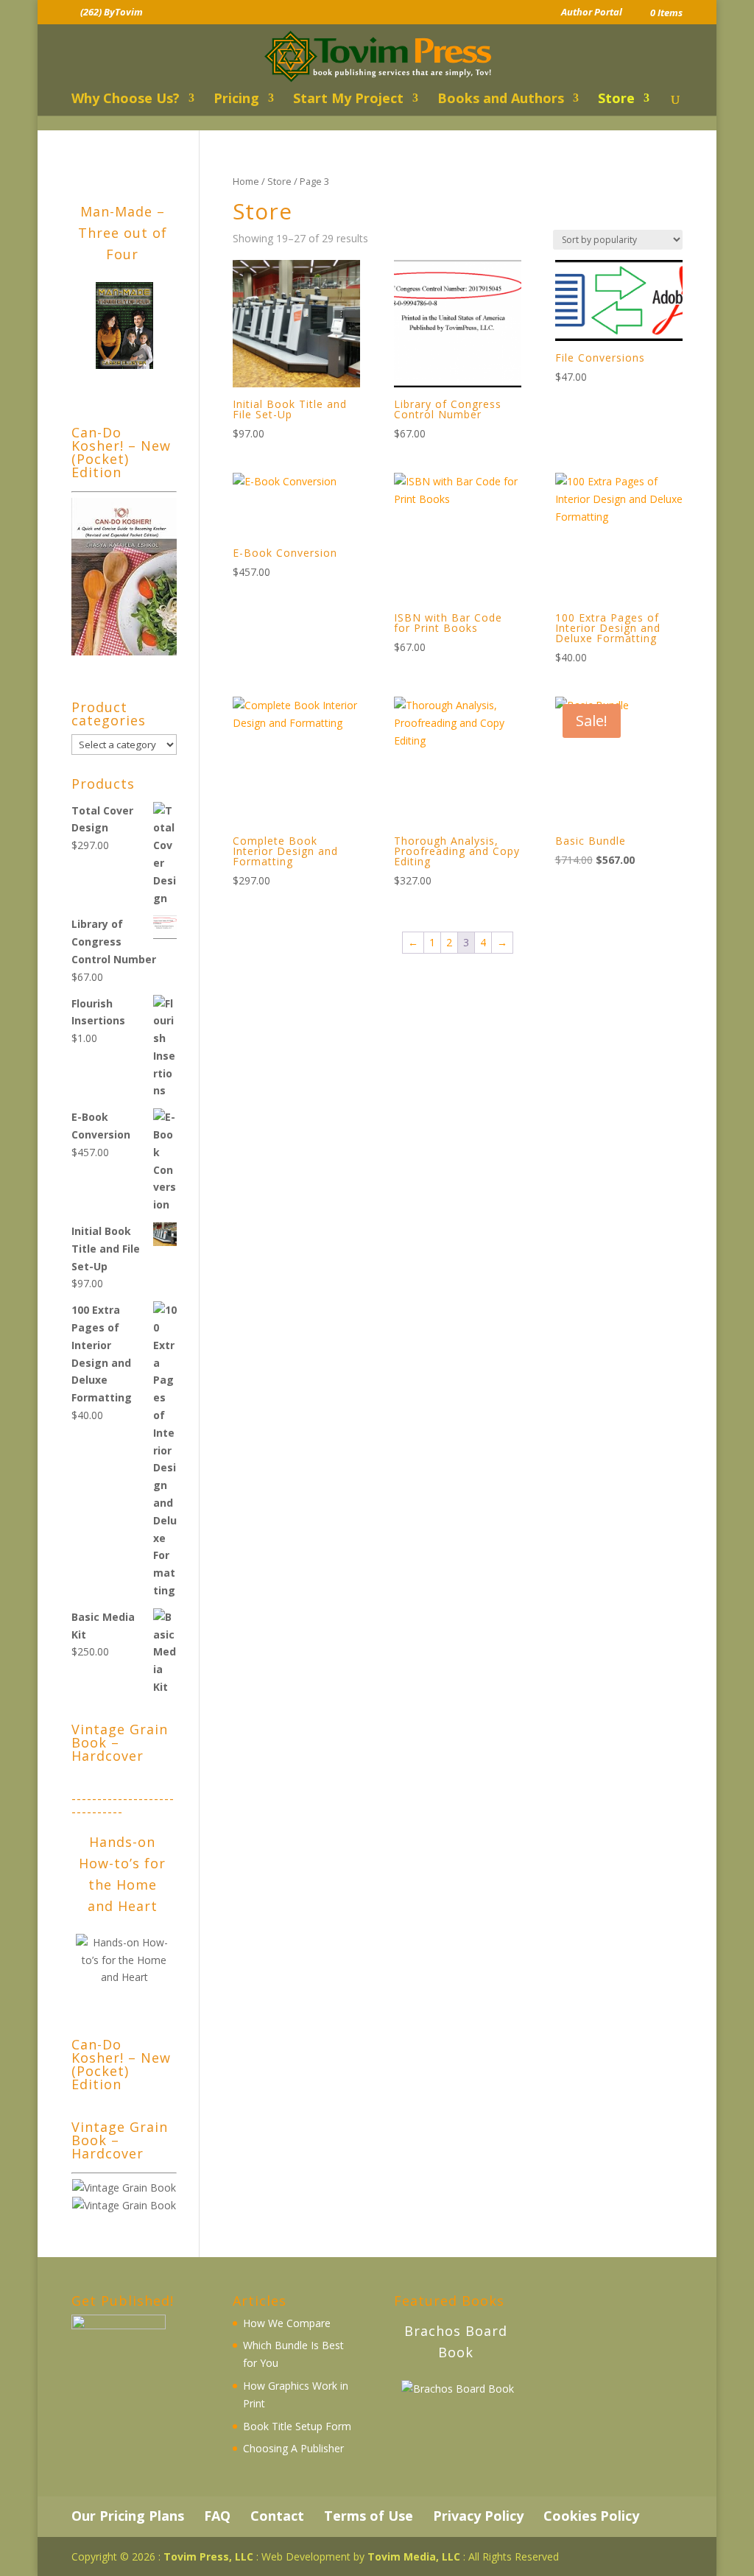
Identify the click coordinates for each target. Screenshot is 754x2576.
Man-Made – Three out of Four (123, 233)
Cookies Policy (591, 2516)
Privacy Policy (478, 2516)
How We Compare (287, 2323)
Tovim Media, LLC (414, 2556)
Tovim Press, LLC (208, 2556)
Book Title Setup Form (297, 2426)
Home (246, 181)
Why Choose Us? (126, 100)
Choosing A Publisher (293, 2448)
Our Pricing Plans (128, 2516)
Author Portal (592, 13)
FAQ (217, 2516)
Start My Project (348, 100)
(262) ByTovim (112, 12)
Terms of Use (369, 2516)
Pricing (236, 100)
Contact (277, 2516)
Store (616, 100)
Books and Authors (501, 100)
